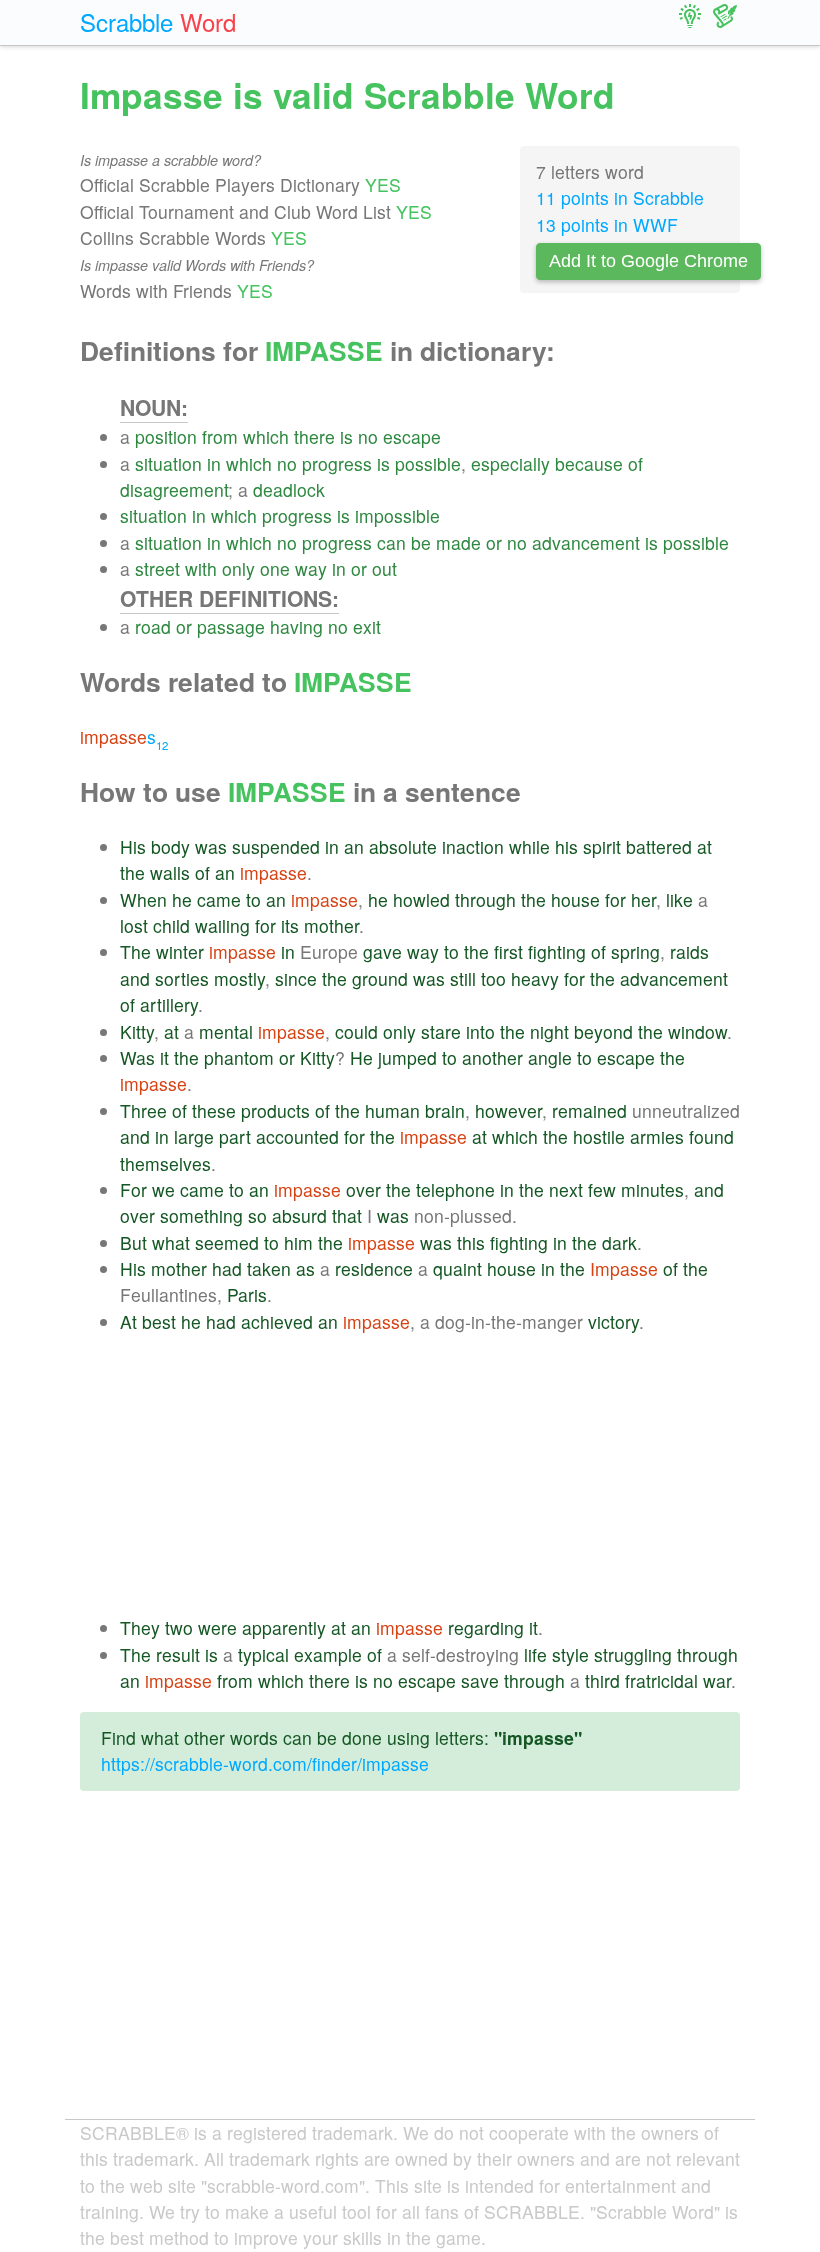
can (391, 542)
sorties (182, 978)
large (194, 1136)
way (311, 568)
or (494, 542)
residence (374, 1268)
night (549, 1031)
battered (659, 846)
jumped (407, 1057)
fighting (557, 951)
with (201, 568)
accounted (297, 1136)
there (314, 436)
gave (382, 951)
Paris (247, 1294)
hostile (599, 1136)
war (717, 1680)
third (602, 1680)
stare (441, 1031)
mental (226, 1031)
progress (337, 463)
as (305, 1268)
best (159, 1321)
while (529, 846)
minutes (652, 1189)
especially (510, 463)
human (392, 1110)
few (602, 1189)
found (711, 1136)
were (217, 1627)
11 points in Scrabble (620, 197)
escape (412, 436)
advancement (586, 542)
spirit (602, 846)
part (235, 1136)
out (384, 568)
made (458, 542)
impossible (397, 515)
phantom (239, 1057)
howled (421, 899)
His (133, 846)
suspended (276, 846)
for (615, 899)
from (220, 436)
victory (613, 1321)
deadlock (289, 489)
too (493, 978)
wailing (222, 925)
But (133, 1242)
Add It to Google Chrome (648, 261)
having (296, 626)
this (471, 1242)
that (347, 1215)
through (485, 899)
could (356, 1031)
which (266, 436)
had (227, 1268)
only (238, 568)
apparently (284, 1627)
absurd (299, 1215)
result (178, 1654)
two (179, 1627)
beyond (603, 1031)
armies (657, 1136)
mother (331, 925)
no (368, 436)
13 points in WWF (607, 224)
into (480, 1031)
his (566, 846)
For (133, 1189)
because (589, 463)
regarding (486, 1627)
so (257, 1215)
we (163, 1189)
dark (619, 1242)
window (697, 1031)
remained (589, 1110)
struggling (633, 1654)
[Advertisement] (430, 1475)
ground (380, 978)
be (421, 542)
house (575, 899)
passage (231, 626)
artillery (169, 1004)
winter (180, 951)
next (566, 1189)
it (164, 1057)
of (635, 463)
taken (269, 1268)
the (132, 872)
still (463, 978)
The (135, 951)
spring (635, 951)
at (704, 846)
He (361, 1057)
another (492, 1057)
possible (428, 463)
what (171, 1242)
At (128, 1321)
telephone (455, 1189)
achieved (277, 1321)
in (214, 463)
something (201, 1215)
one (275, 568)
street (157, 568)
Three (143, 1110)
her (643, 899)
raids (689, 951)
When (143, 899)
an (354, 846)
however (508, 1110)
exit (367, 626)
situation (168, 463)
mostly (239, 978)
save (480, 1680)
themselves (165, 1163)
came (219, 899)
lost (134, 925)
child (171, 925)
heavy (535, 978)
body (170, 846)
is (346, 436)
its (290, 925)
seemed (227, 1242)
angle (550, 1057)
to (253, 899)
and (135, 978)
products (275, 1110)
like (679, 899)
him (298, 1242)
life (535, 1654)
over (363, 1189)
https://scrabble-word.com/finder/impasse (265, 1763)
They (140, 1627)
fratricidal (661, 1680)
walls (170, 872)
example (328, 1654)
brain (445, 1110)
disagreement (174, 489)
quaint (457, 1268)
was (211, 846)
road (153, 626)
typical (263, 1654)
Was (137, 1057)
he (182, 899)
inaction (473, 846)
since (296, 978)
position (166, 436)
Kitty (137, 1031)
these (214, 1110)
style (570, 1654)
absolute (403, 846)
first (508, 951)
